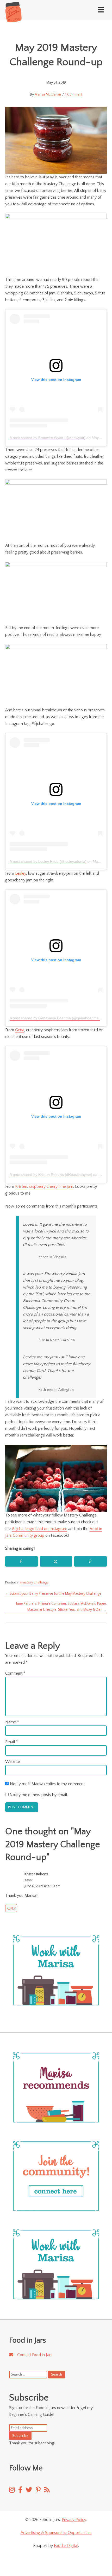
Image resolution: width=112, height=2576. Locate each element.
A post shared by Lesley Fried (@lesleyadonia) (48, 861)
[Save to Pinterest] (91, 1561)
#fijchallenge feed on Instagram (39, 1529)
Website (13, 1762)
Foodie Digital (66, 2546)
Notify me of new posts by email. (39, 1795)
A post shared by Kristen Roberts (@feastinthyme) (51, 1175)
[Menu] (101, 10)
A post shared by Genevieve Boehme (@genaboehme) (55, 1018)
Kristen (21, 1186)
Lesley (21, 873)
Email (11, 1742)
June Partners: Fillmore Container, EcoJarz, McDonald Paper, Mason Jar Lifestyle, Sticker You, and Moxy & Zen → (61, 1607)
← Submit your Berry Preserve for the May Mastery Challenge (53, 1594)
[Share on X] (56, 1561)
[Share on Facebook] (21, 1561)
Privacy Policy (74, 2520)
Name (12, 1722)
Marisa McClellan (48, 95)
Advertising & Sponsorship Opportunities (56, 2533)
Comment (15, 1673)
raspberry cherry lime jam (51, 1186)
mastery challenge (35, 1582)
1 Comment (74, 95)
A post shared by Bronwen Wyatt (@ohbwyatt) (48, 438)
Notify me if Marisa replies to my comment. (48, 1784)
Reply (11, 1909)
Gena (20, 1030)
